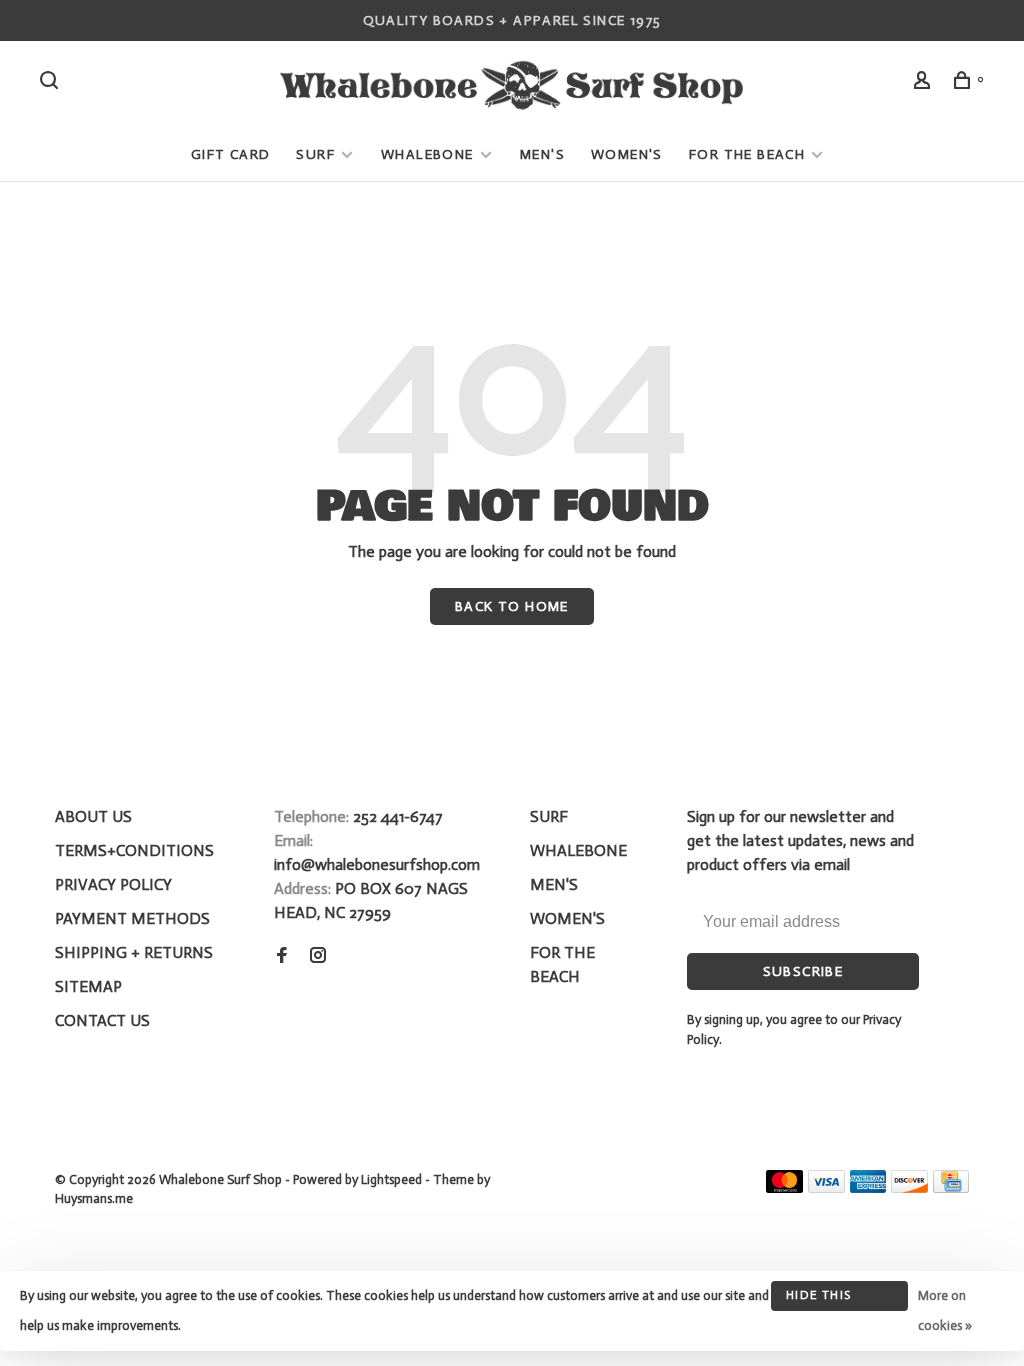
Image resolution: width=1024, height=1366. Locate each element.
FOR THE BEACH (747, 154)
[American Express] (868, 1187)
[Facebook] (282, 956)
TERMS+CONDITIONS (134, 850)
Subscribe (803, 971)
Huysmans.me (94, 1198)
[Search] (52, 83)
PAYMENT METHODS (132, 918)
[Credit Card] (951, 1187)
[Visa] (826, 1187)
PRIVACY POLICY (113, 884)
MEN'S (542, 154)
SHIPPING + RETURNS (134, 952)
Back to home (512, 606)
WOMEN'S (627, 154)
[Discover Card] (909, 1187)
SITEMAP (88, 986)
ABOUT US (93, 816)
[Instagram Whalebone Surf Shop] (318, 956)
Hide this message (818, 1299)
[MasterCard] (784, 1187)
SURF (315, 154)
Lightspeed (391, 1179)
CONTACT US (102, 1020)
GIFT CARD (231, 154)
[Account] (925, 83)
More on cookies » (945, 1310)
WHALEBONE (429, 154)
